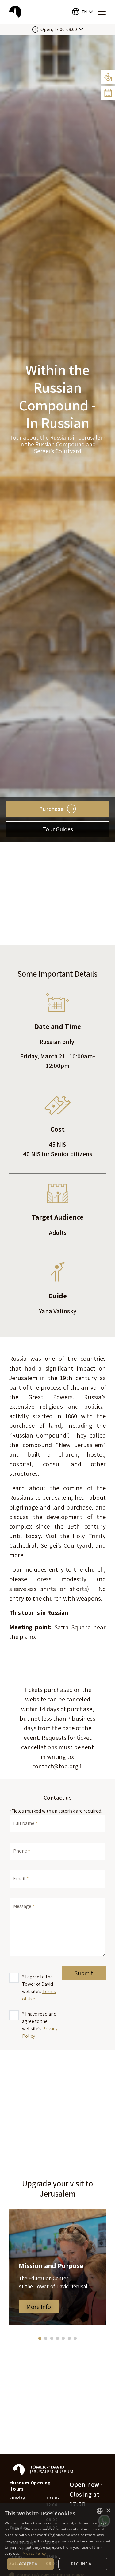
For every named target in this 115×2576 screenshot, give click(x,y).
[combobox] (100, 2511)
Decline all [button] (83, 2564)
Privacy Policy (34, 2553)
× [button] (108, 2511)
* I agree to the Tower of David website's (39, 1988)
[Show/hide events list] (108, 93)
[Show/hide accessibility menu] (108, 77)
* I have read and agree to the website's (40, 2025)
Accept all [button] (31, 2564)
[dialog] (57, 2540)
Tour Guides (58, 829)
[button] (82, 12)
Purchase (51, 809)
